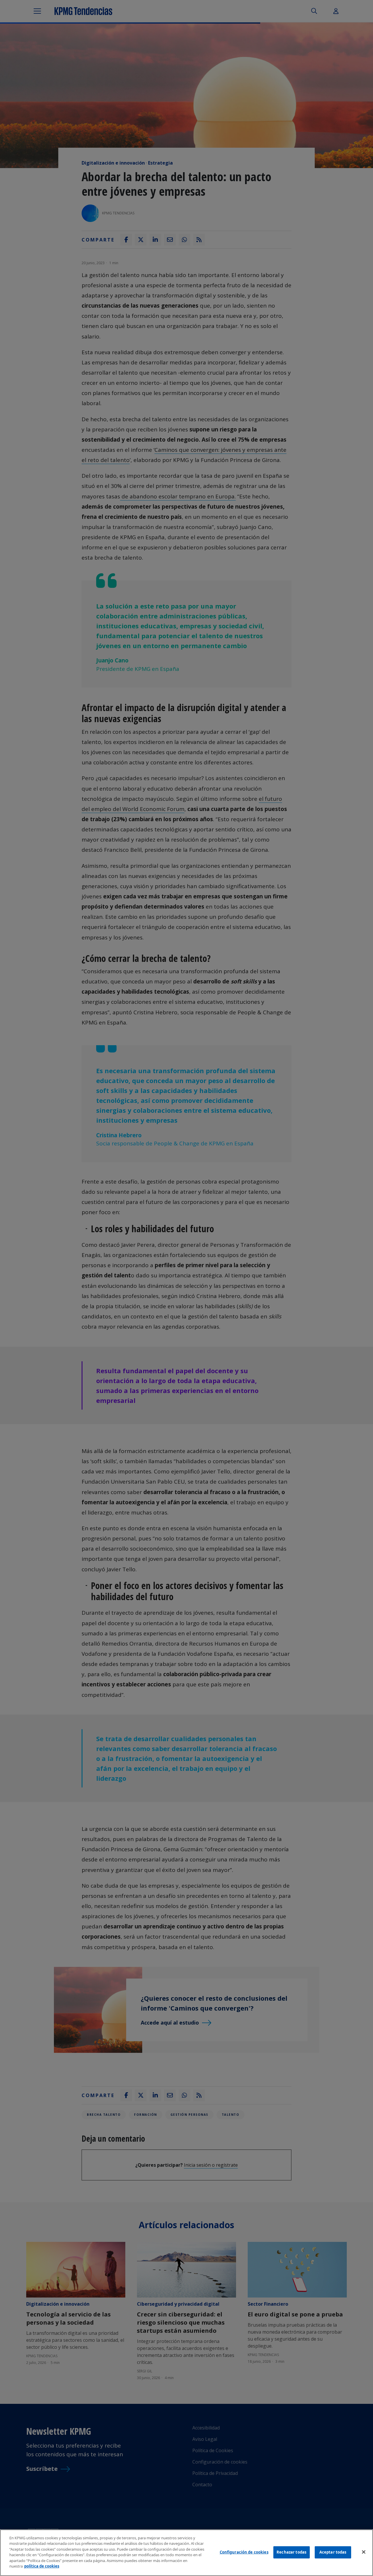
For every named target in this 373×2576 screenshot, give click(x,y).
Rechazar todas (291, 2552)
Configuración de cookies (244, 2552)
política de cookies (42, 2566)
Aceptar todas (333, 2552)
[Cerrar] (364, 2552)
